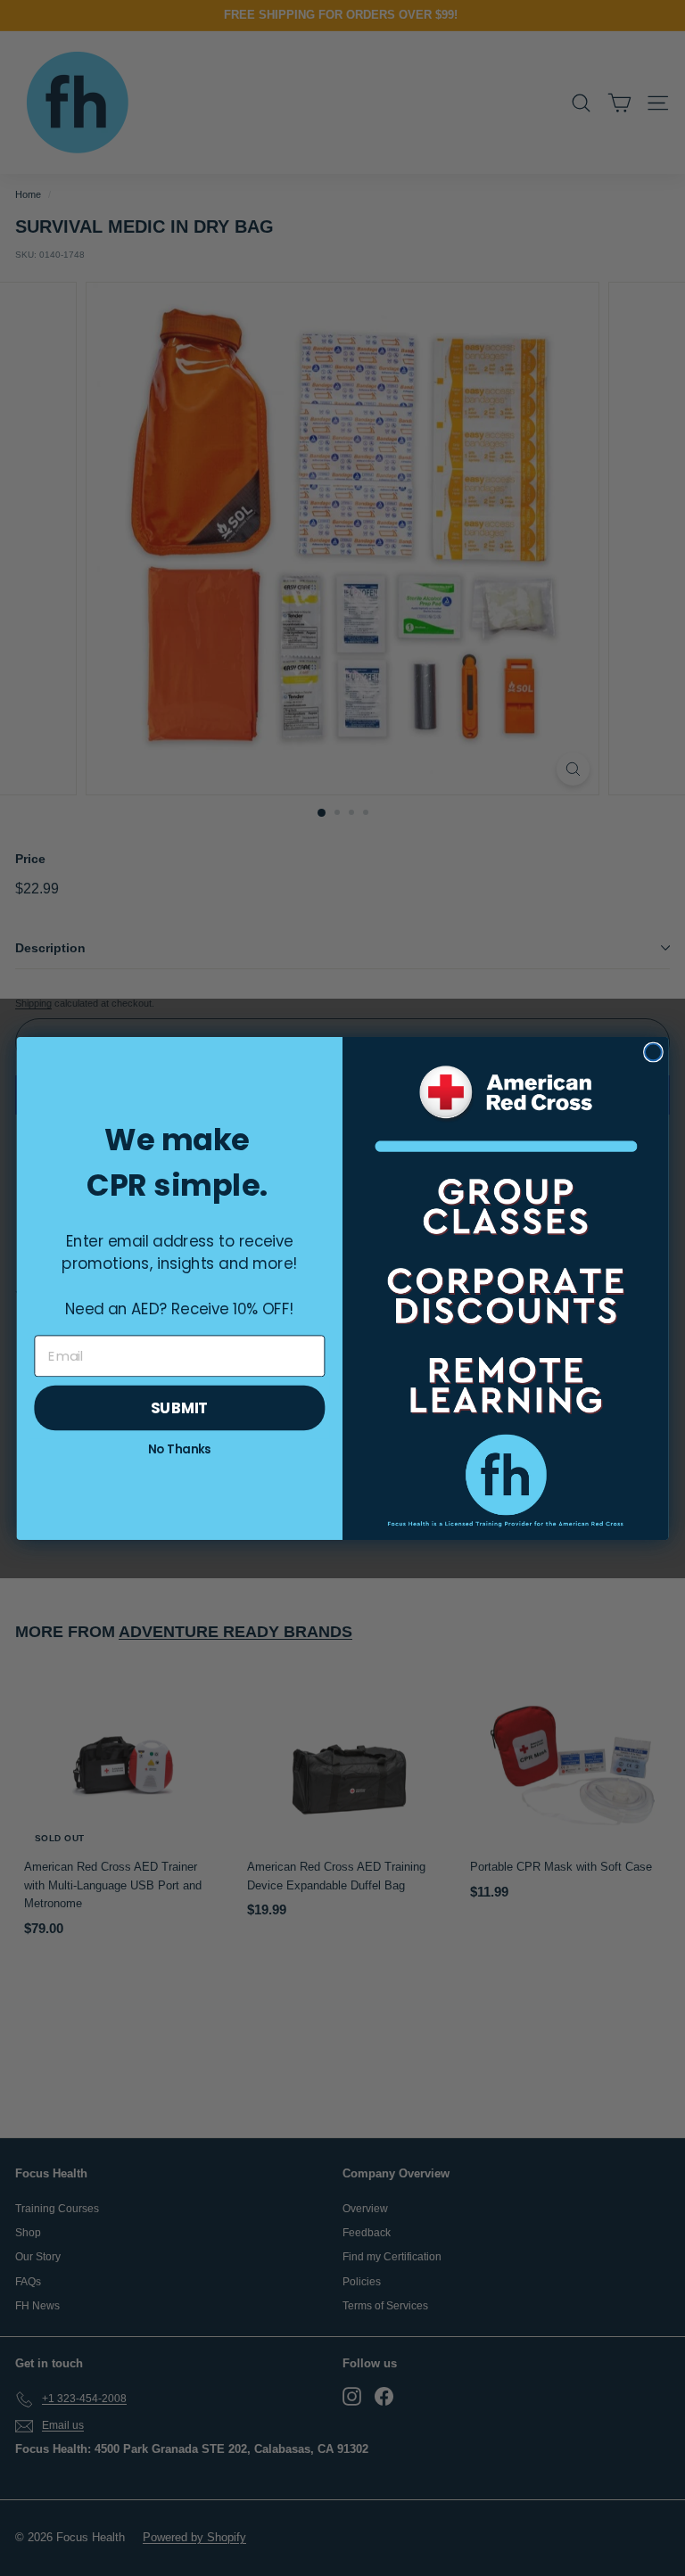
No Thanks (180, 1449)
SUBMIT (180, 1407)
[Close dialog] (653, 1052)
